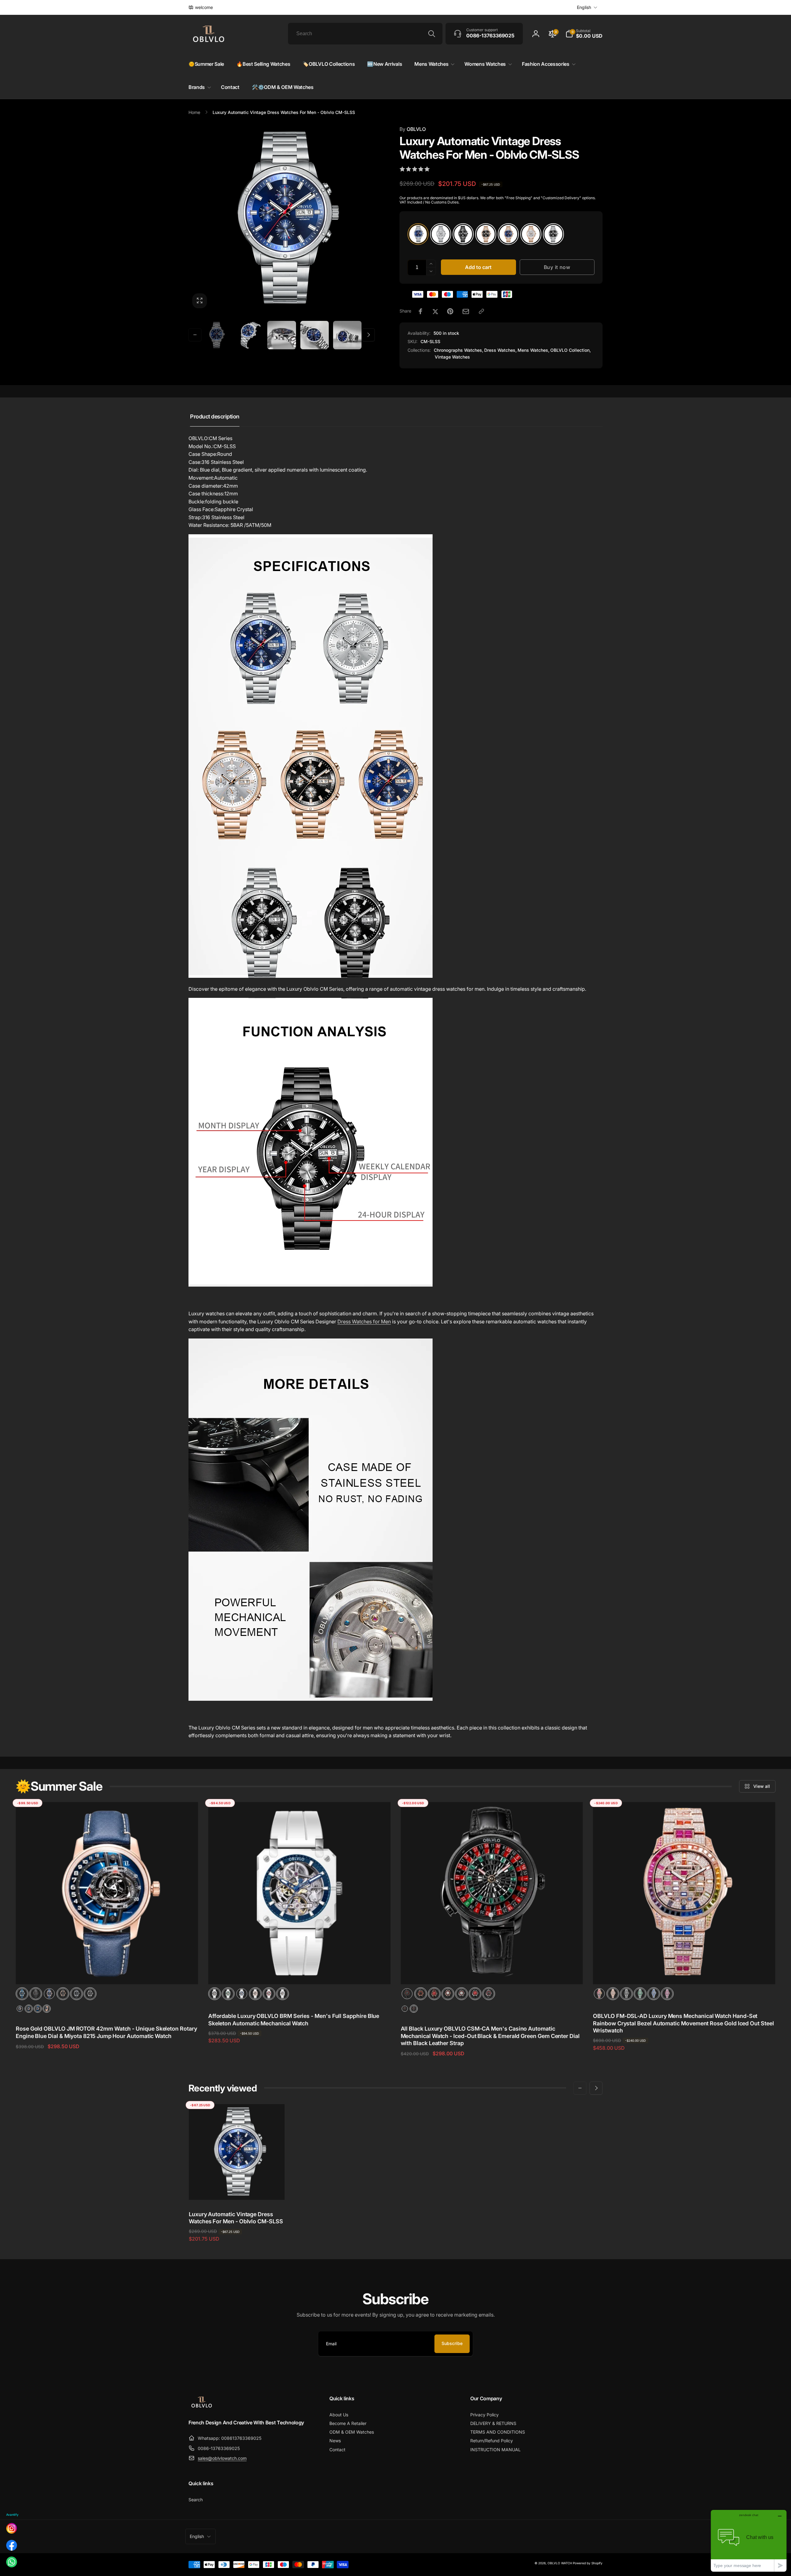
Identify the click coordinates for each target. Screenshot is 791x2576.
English (584, 7)
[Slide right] (368, 335)
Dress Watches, (500, 350)
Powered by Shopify (588, 2563)
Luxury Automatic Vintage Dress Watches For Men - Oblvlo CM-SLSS (236, 2218)
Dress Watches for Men (364, 1322)
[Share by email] (466, 311)
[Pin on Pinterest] (450, 311)
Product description (215, 416)
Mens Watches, (533, 350)
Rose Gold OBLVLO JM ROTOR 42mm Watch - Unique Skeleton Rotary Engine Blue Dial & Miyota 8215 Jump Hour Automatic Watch (106, 2032)
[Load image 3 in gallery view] (281, 335)
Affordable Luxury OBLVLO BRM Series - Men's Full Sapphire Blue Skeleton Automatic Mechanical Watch (294, 2019)
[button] (584, 34)
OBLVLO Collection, (571, 350)
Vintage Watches (452, 357)
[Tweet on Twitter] (435, 311)
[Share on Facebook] (421, 311)
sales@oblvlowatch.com (222, 2458)
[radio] (418, 234)
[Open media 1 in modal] (282, 219)
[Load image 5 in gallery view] (347, 335)
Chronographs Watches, (459, 350)
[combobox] (365, 34)
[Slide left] (195, 335)
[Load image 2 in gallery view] (249, 335)
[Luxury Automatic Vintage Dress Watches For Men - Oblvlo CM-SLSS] (237, 2188)
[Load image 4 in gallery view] (315, 335)
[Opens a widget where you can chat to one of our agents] (749, 2541)
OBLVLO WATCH (560, 2563)
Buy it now (557, 267)
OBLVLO (413, 129)
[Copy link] (481, 311)
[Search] (432, 34)
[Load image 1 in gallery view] (216, 335)
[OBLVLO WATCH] (202, 2406)
